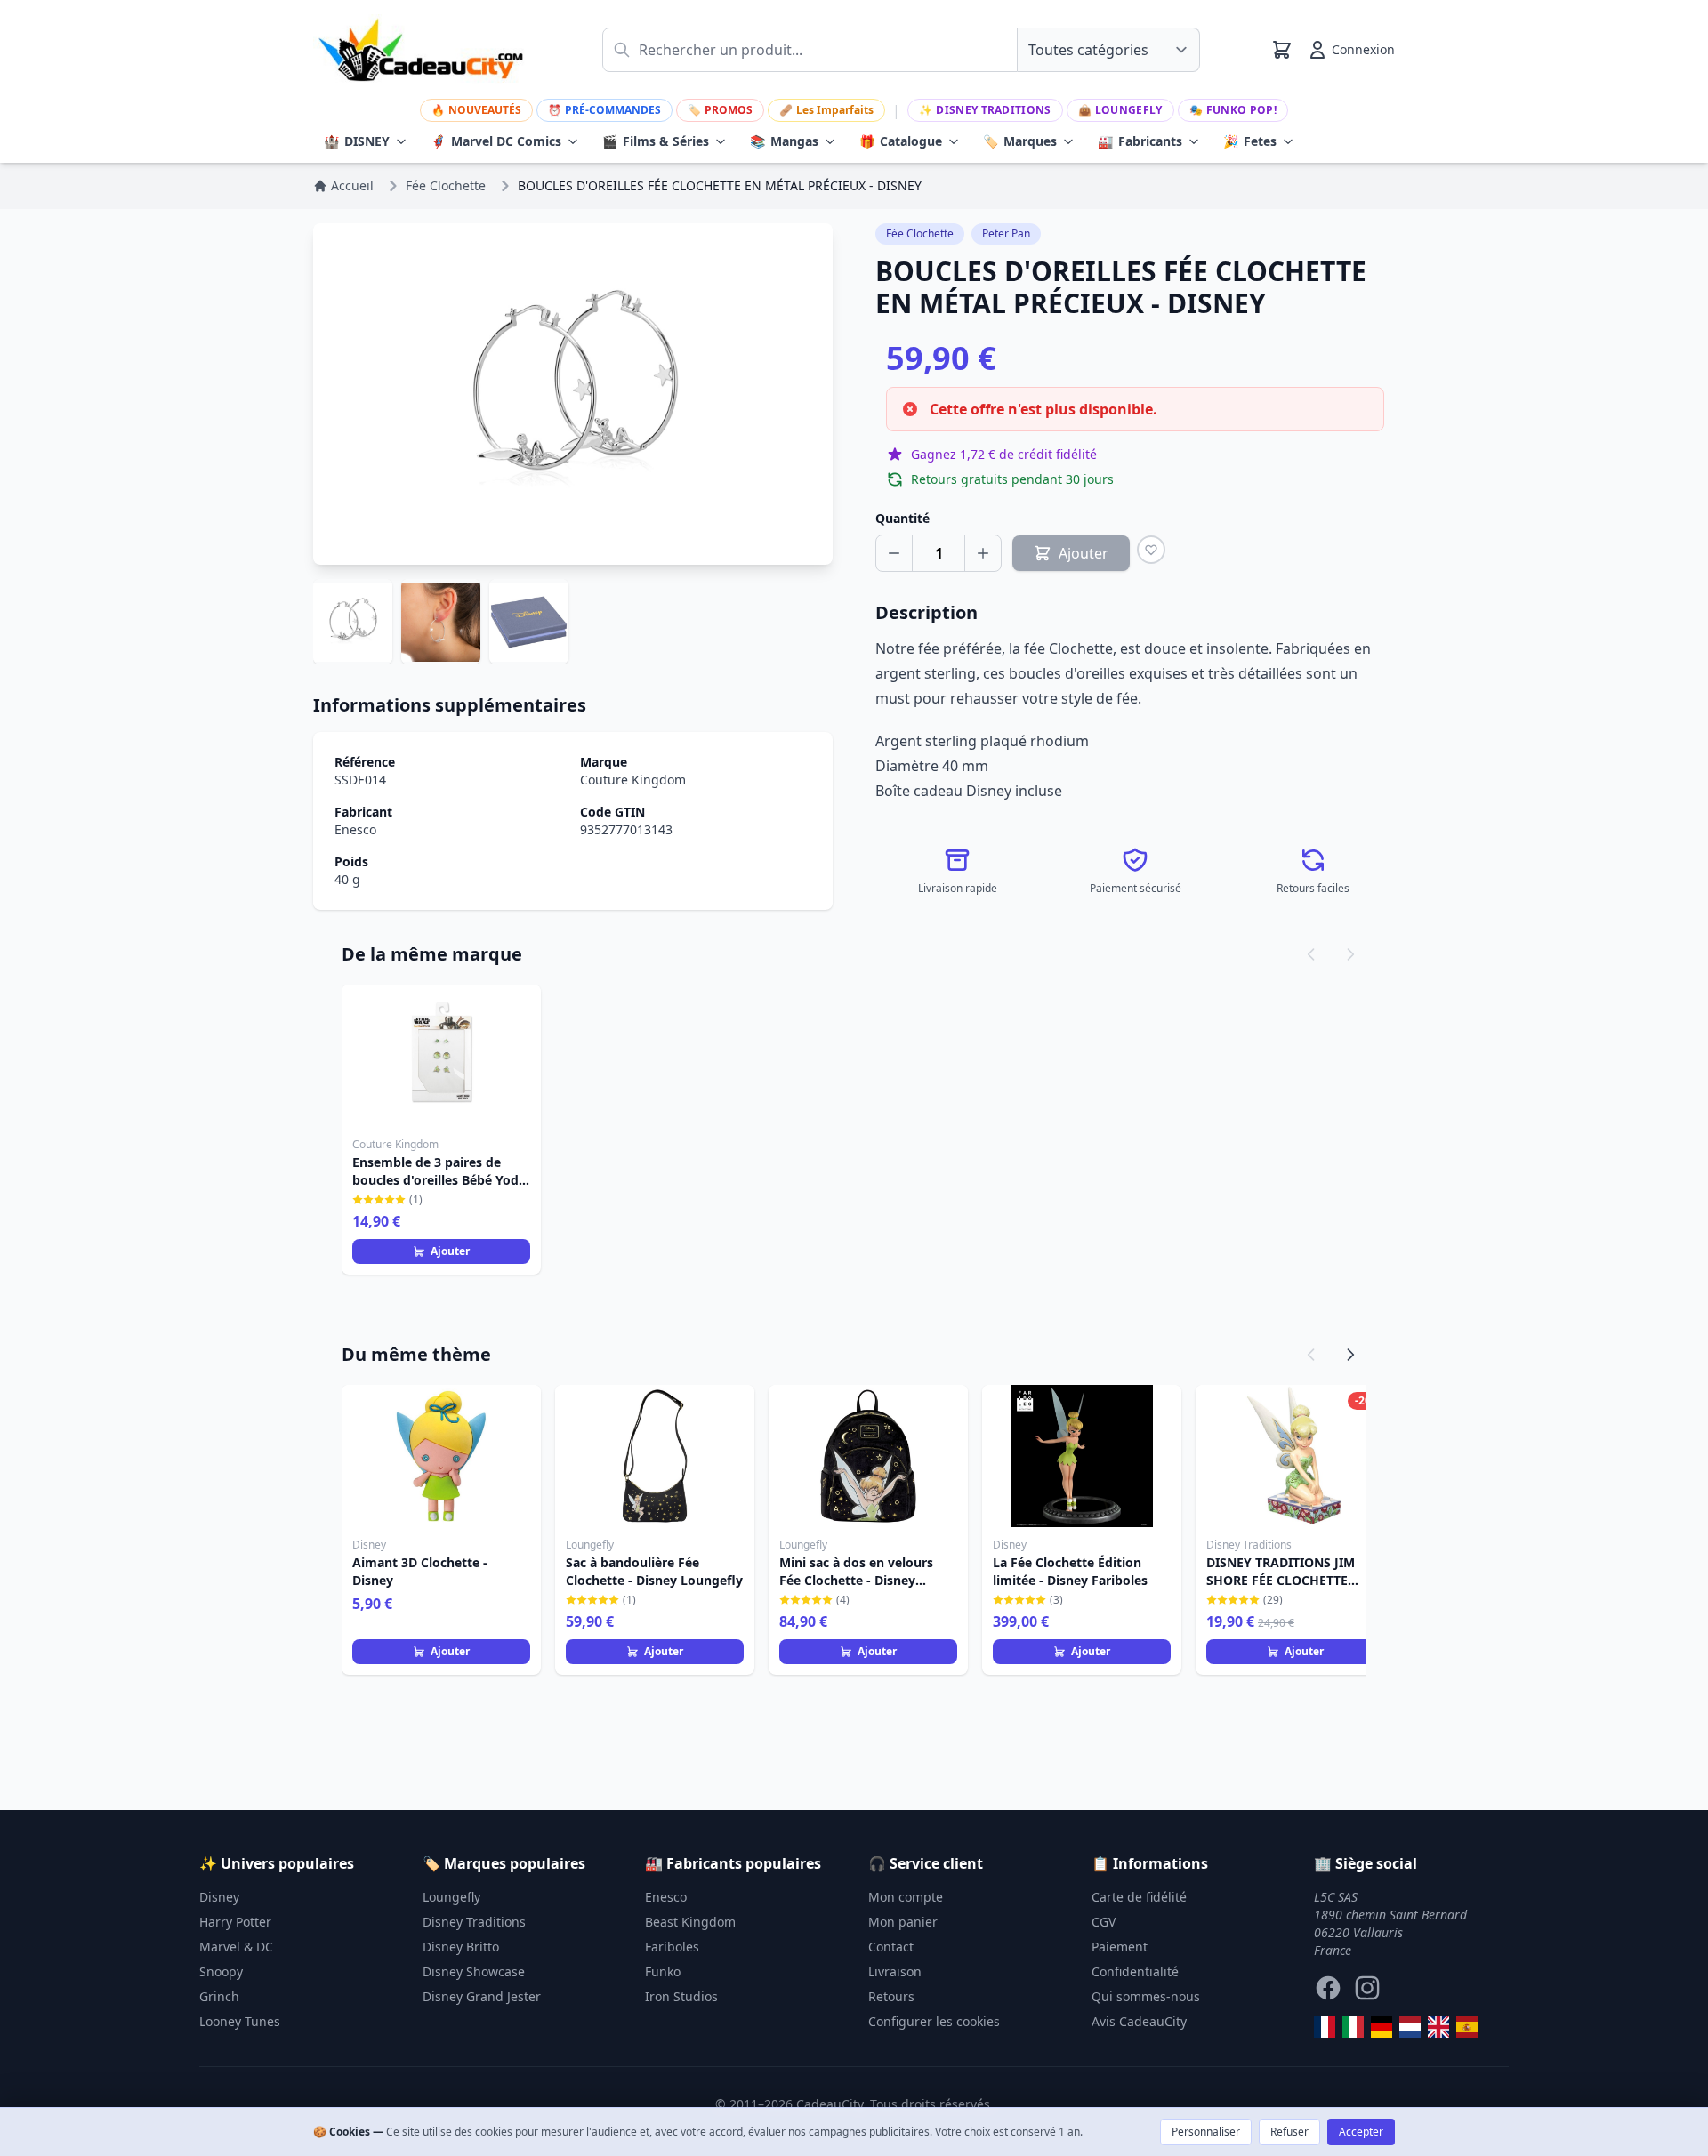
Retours (891, 1996)
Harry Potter (235, 1922)
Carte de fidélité (1139, 1897)
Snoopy (221, 1971)
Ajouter (450, 1251)
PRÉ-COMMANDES (604, 110)
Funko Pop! (1233, 110)
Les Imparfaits (826, 110)
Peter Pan (1006, 233)
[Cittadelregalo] (1353, 2027)
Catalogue (901, 141)
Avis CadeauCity (1139, 2021)
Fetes (1250, 141)
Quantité (902, 518)
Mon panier (903, 1922)
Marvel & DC (236, 1947)
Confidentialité (1135, 1971)
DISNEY (357, 141)
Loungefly (1120, 110)
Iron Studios (681, 1996)
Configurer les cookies (934, 2021)
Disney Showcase (474, 1971)
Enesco (355, 829)
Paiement (1120, 1947)
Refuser (1289, 2132)
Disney (219, 1897)
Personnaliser (1206, 2132)
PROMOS (720, 110)
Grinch (219, 1996)
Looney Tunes (240, 2021)
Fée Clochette (920, 233)
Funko (663, 1971)
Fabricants (1140, 141)
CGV (1104, 1922)
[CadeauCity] (1325, 2027)
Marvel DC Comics (496, 141)
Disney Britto (461, 1947)
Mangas (784, 141)
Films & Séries (656, 141)
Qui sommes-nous (1146, 1996)
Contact (891, 1947)
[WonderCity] (1382, 2027)
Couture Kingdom (633, 780)
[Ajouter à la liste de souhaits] (1151, 550)
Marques (1020, 141)
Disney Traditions (985, 110)
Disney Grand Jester (482, 1996)
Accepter (1361, 2132)
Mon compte (906, 1897)
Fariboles (672, 1947)
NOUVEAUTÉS (476, 110)
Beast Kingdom (690, 1922)
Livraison (895, 1971)
